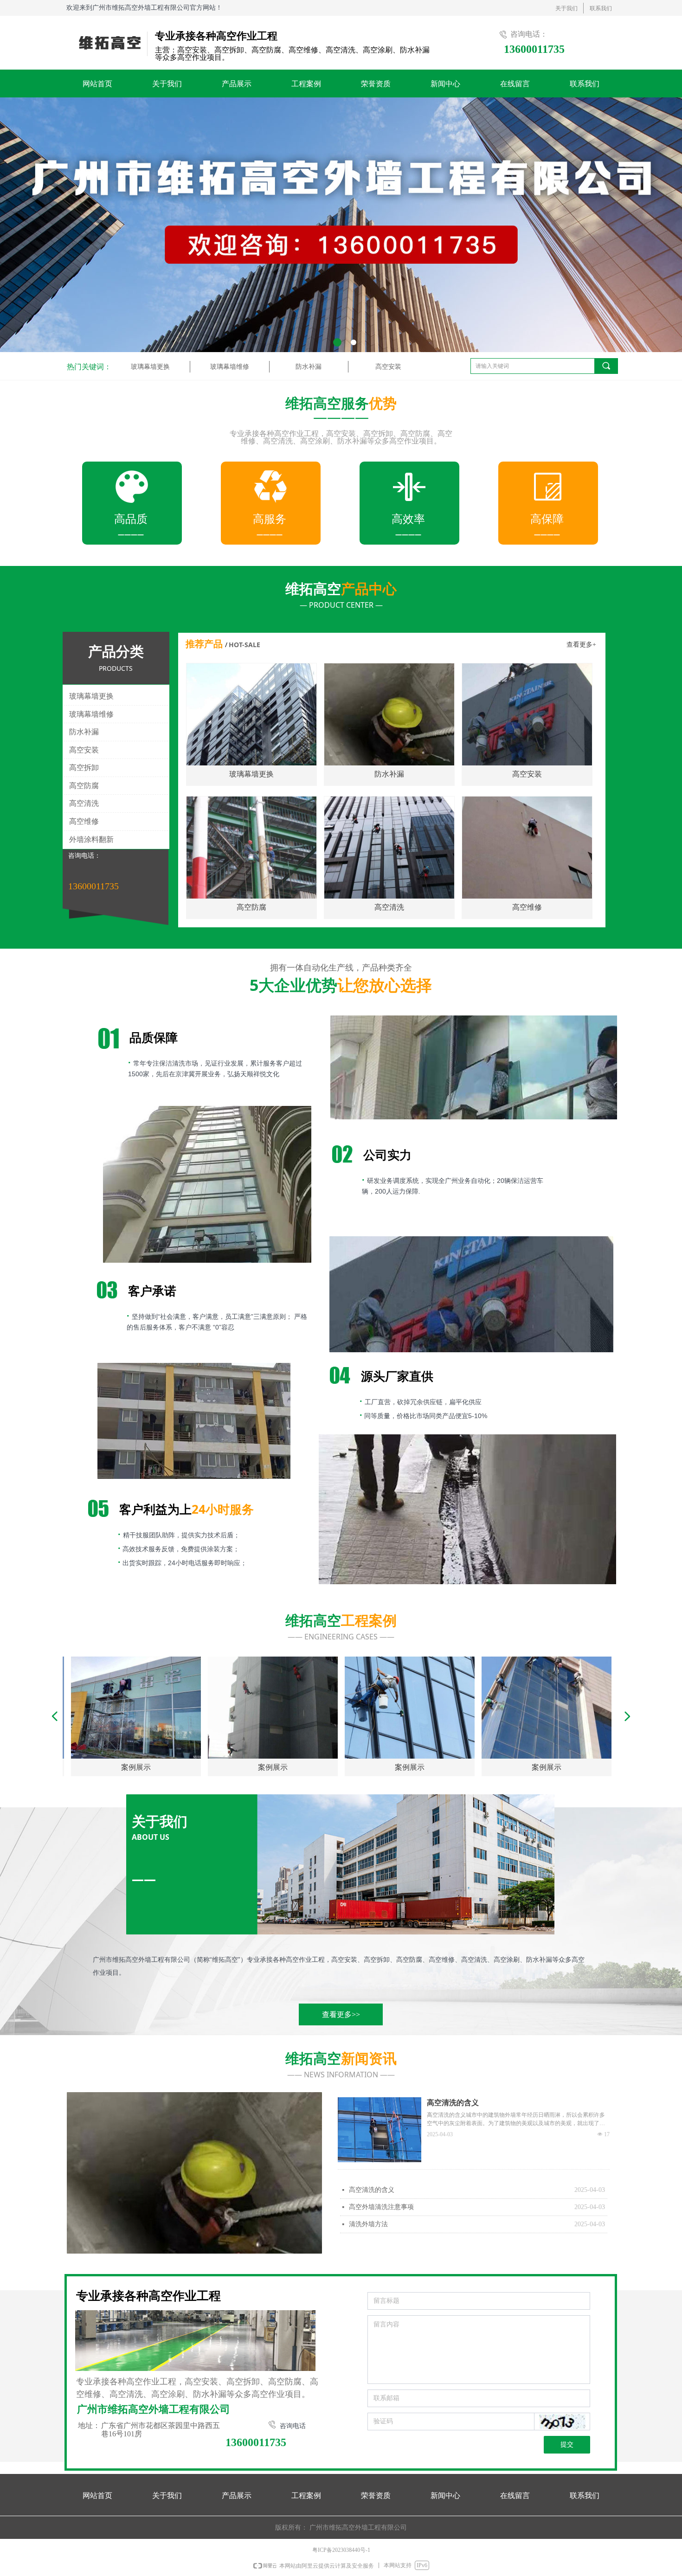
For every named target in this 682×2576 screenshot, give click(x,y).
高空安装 (388, 367)
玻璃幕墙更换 (150, 367)
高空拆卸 (84, 768)
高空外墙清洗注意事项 (381, 2207)
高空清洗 (84, 803)
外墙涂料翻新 (91, 839)
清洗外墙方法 (368, 2224)
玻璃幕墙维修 (230, 367)
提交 (567, 2444)
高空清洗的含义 (372, 2190)
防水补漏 (309, 367)
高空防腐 (84, 786)
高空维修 (84, 821)
